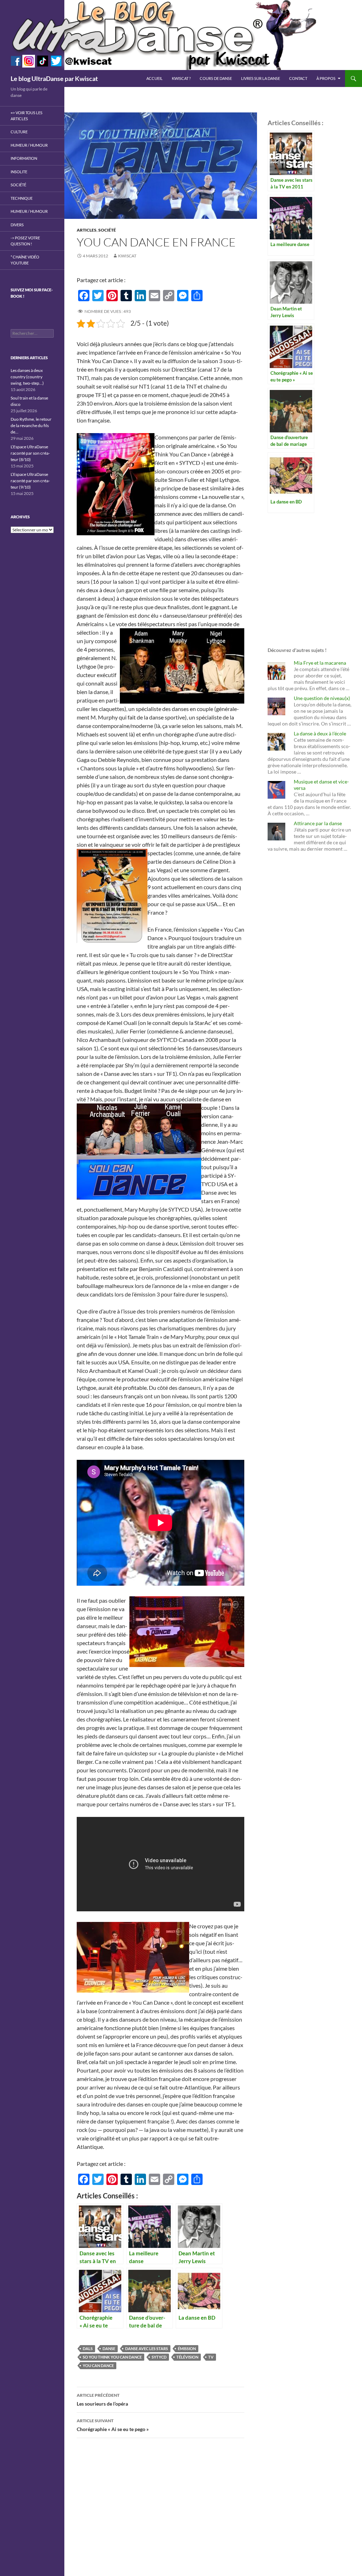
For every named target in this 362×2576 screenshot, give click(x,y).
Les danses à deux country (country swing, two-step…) (27, 377)
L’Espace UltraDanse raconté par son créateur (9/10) (30, 481)
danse (109, 2348)
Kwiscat (127, 256)
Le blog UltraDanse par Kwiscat (54, 78)
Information (24, 158)
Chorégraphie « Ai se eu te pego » (113, 2425)
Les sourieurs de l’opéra (102, 2400)
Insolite (19, 172)
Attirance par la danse (318, 823)
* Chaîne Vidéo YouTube (25, 260)
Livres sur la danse (261, 78)
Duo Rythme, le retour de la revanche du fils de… (31, 426)
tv (211, 2357)
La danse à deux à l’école (320, 733)
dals (88, 2348)
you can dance (98, 2365)
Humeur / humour (29, 145)
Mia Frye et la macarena (320, 663)
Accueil (154, 78)
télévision (187, 2357)
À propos (326, 78)
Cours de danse (216, 78)
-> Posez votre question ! (25, 241)
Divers (17, 225)
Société (107, 230)
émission (187, 2348)
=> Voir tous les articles (27, 116)
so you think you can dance (112, 2357)
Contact (298, 78)
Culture (19, 132)
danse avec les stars (147, 2348)
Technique (22, 198)
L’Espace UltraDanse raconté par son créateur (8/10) (30, 453)
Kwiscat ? (181, 78)
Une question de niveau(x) (322, 698)
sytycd (159, 2357)
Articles (87, 230)
